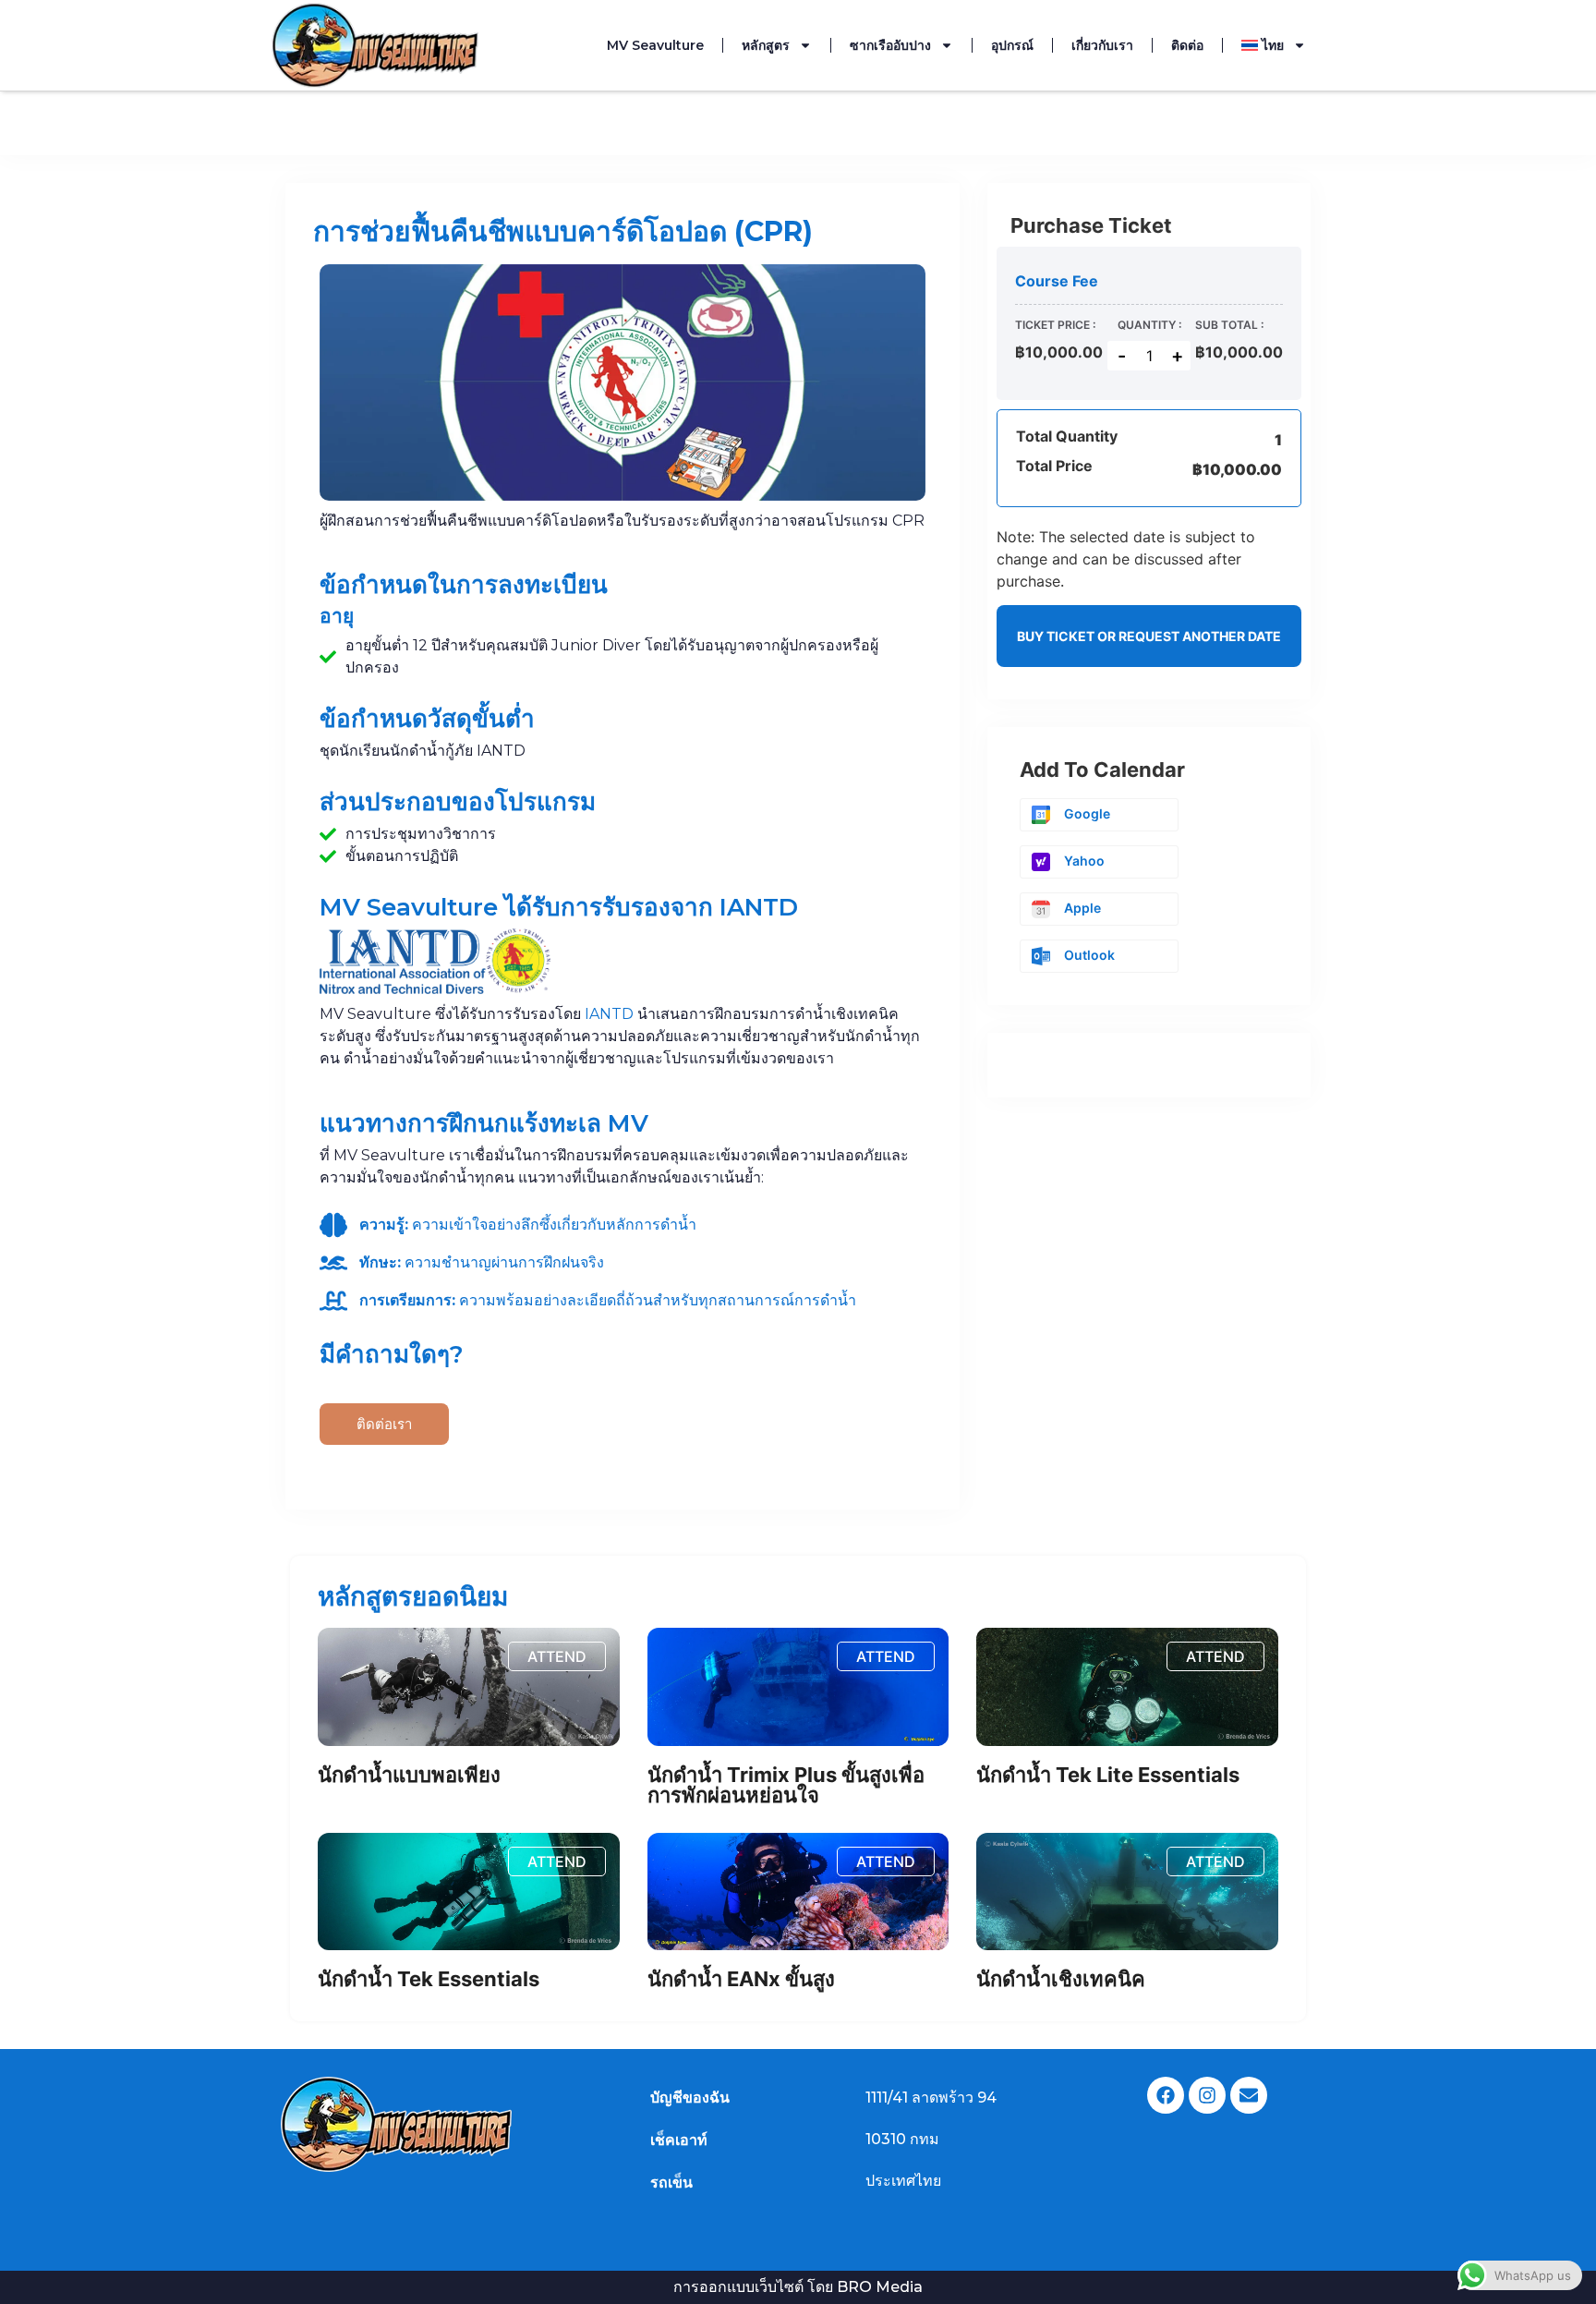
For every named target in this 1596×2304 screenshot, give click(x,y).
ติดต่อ (1187, 45)
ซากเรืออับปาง (890, 45)
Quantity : (1149, 325)
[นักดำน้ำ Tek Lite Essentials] (1127, 1687)
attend (557, 1656)
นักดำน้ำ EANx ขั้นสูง (741, 1979)
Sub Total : (1229, 325)
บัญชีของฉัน (690, 2098)
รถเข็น (671, 2183)
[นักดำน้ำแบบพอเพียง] (469, 1687)
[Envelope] (1249, 2095)
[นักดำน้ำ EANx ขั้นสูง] (798, 1892)
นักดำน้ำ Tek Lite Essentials (1108, 1775)
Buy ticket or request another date (1149, 636)
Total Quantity (1067, 437)
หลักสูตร (766, 45)
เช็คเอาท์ (679, 2140)
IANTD (609, 1014)
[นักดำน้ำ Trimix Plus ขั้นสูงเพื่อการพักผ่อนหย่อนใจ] (798, 1687)
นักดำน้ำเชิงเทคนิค (1061, 1979)
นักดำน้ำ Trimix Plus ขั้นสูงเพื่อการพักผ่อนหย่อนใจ (786, 1785)
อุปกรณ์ (1012, 45)
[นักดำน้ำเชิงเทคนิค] (1127, 1892)
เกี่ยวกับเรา (1102, 45)
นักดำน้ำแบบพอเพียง (409, 1775)
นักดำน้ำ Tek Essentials (429, 1979)
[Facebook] (1166, 2095)
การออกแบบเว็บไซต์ (738, 2287)
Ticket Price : (1055, 325)
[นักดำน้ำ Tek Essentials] (469, 1892)
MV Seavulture (655, 45)
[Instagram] (1207, 2095)
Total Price (1054, 467)
